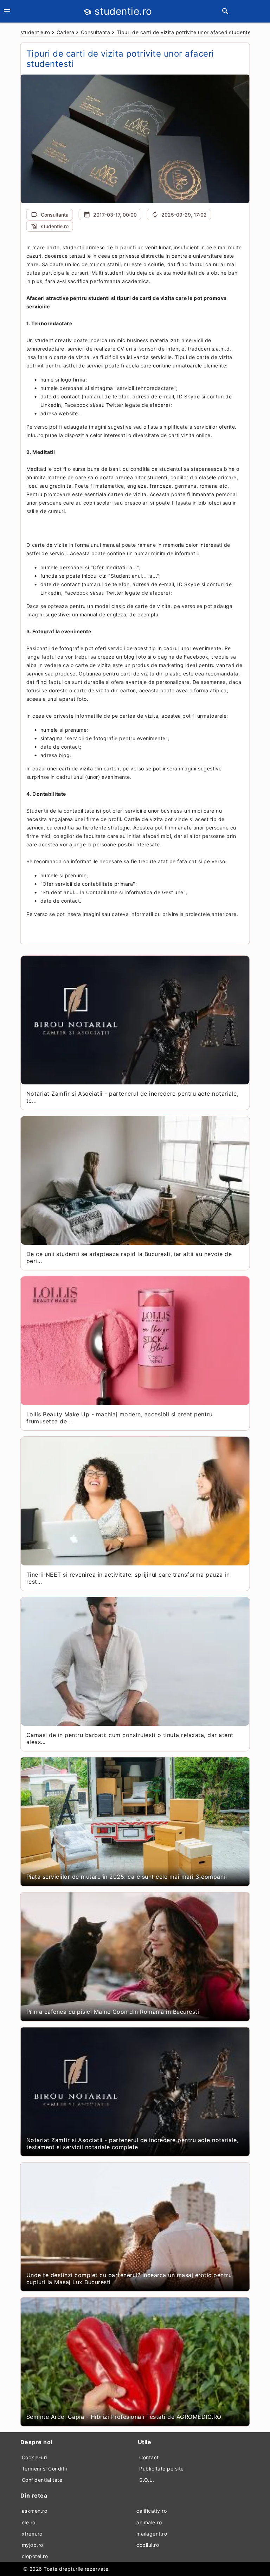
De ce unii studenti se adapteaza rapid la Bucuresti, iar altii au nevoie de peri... (129, 1257)
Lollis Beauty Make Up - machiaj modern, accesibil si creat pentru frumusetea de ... (120, 1418)
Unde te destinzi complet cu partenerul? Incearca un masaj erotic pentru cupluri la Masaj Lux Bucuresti (129, 2279)
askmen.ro (35, 2511)
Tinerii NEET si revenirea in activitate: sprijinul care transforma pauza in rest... (128, 1578)
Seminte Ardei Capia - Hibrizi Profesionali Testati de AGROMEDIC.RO (124, 2417)
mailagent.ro (152, 2534)
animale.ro (149, 2522)
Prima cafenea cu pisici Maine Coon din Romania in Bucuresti (113, 2012)
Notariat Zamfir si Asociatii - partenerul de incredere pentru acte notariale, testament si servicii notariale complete (133, 2144)
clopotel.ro (35, 2556)
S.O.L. (147, 2480)
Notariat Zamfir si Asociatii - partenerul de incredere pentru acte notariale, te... (133, 1097)
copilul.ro (148, 2545)
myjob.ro (33, 2545)
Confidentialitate (42, 2480)
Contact (149, 2457)
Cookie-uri (34, 2457)
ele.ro (29, 2522)
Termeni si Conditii (44, 2469)
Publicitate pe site (162, 2469)
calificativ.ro (152, 2511)
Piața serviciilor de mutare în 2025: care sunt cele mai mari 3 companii (127, 1877)
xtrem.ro (32, 2534)
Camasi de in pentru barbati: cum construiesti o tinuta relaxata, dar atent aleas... (130, 1738)
